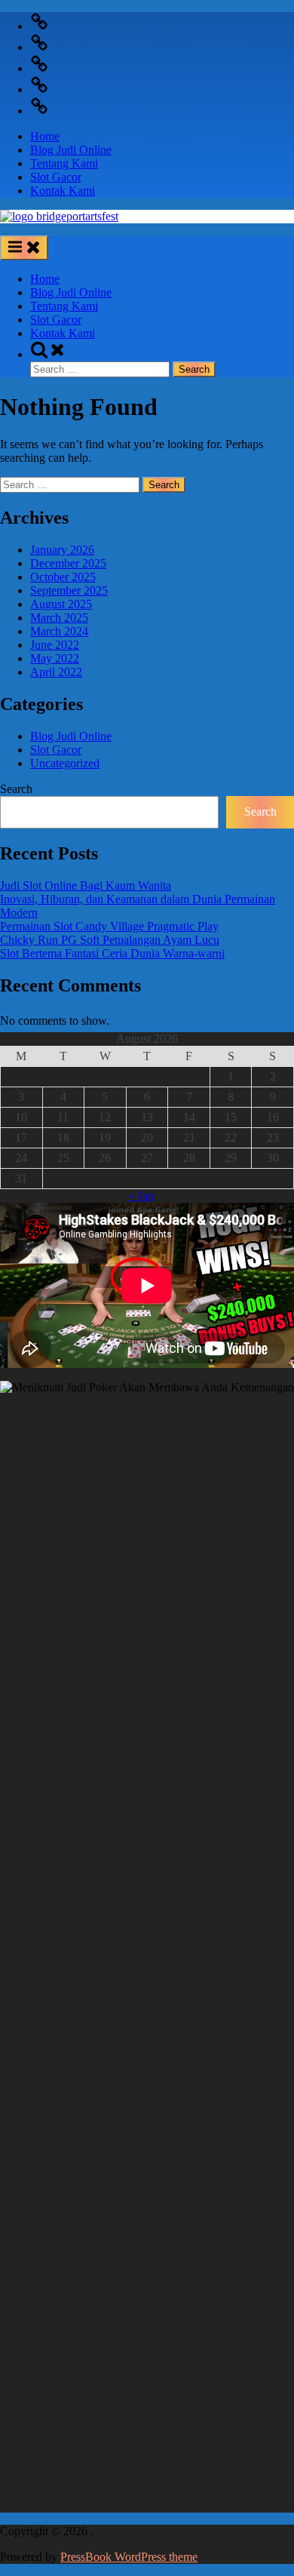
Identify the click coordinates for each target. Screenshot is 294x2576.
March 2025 (59, 618)
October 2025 (63, 577)
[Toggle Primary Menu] (24, 248)
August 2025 (61, 604)
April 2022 (56, 672)
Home (45, 136)
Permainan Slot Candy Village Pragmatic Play (109, 926)
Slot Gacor (56, 177)
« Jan (141, 1196)
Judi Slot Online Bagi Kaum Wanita (86, 885)
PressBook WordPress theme (129, 2557)
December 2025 (68, 563)
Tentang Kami (64, 163)
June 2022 (55, 645)
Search (16, 789)
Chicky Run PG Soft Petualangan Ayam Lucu (110, 940)
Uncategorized (65, 763)
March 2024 (59, 631)
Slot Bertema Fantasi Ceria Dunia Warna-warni (112, 953)
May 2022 (55, 658)
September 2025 (69, 590)
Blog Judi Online (71, 150)
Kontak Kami (63, 191)
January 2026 (62, 550)
